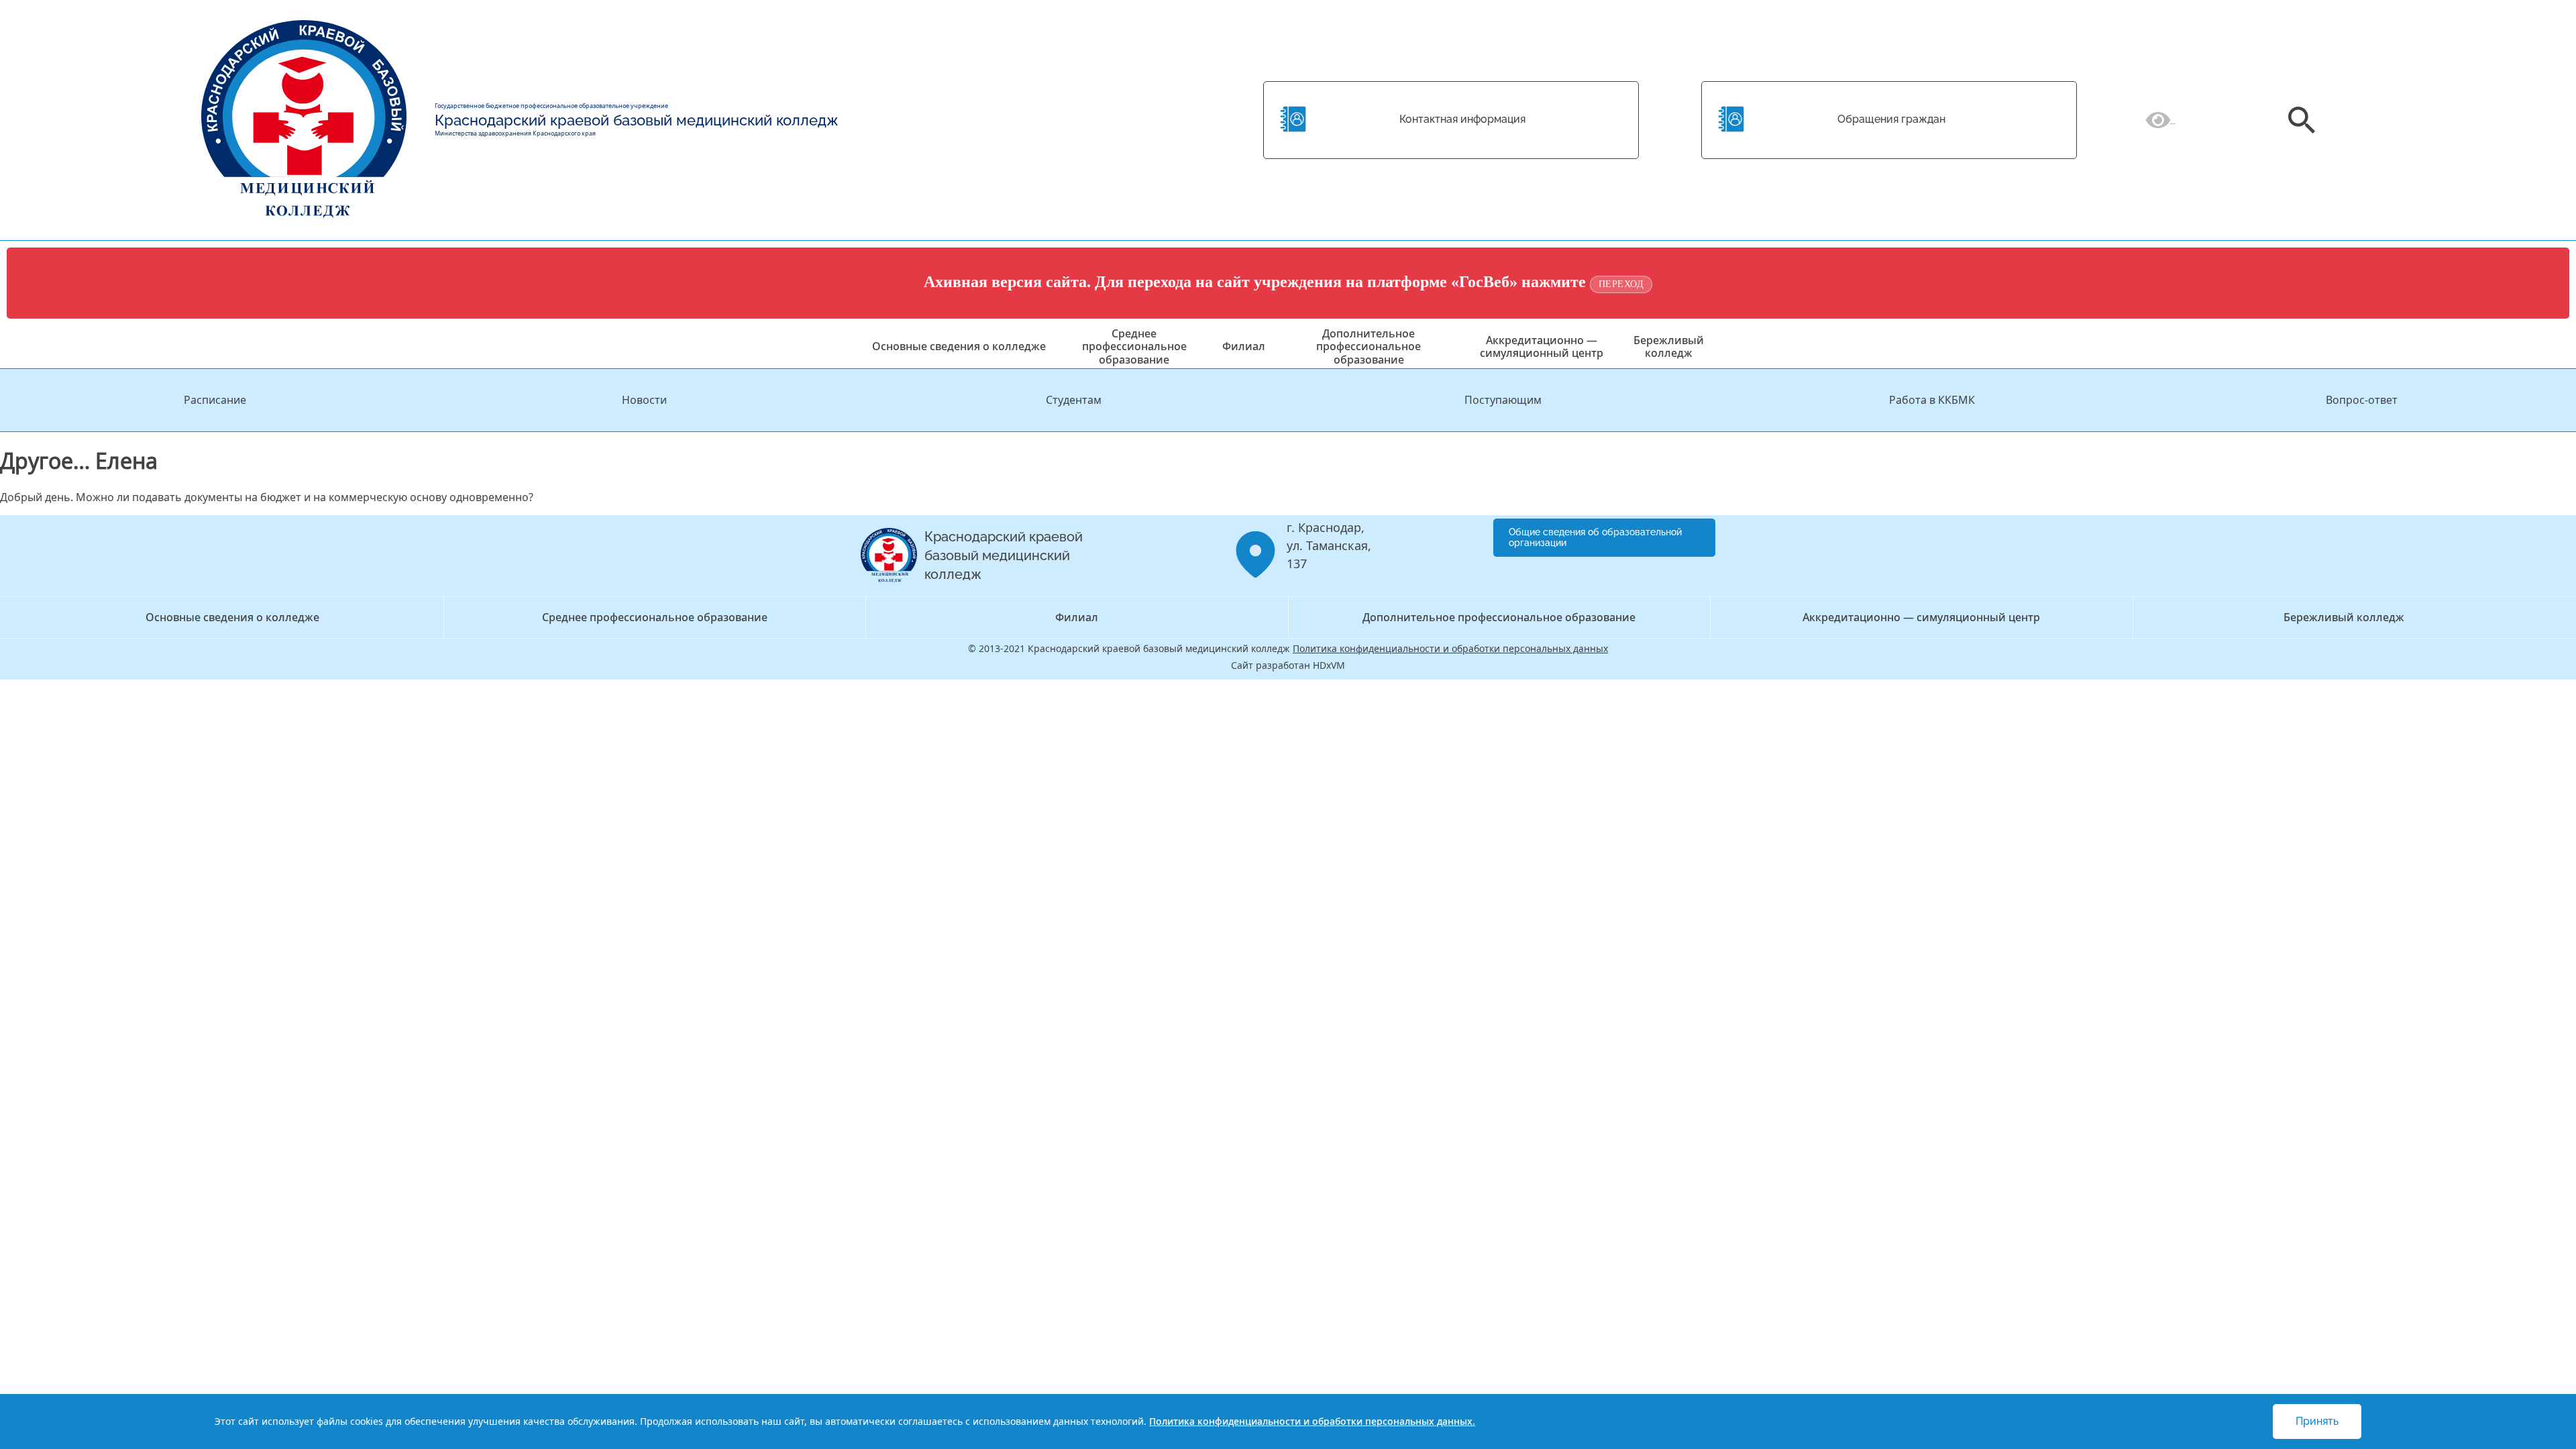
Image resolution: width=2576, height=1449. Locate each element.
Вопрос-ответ (2362, 400)
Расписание (215, 400)
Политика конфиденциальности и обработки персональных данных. (1312, 1421)
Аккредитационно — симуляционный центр (1542, 346)
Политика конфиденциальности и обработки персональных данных (1450, 648)
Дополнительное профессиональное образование (1368, 346)
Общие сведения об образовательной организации (1595, 538)
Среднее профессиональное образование (1134, 346)
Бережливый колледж (1669, 346)
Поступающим (1503, 400)
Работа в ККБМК (1932, 400)
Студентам (1074, 400)
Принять (2317, 1421)
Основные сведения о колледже (959, 346)
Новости (644, 400)
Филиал (1244, 346)
